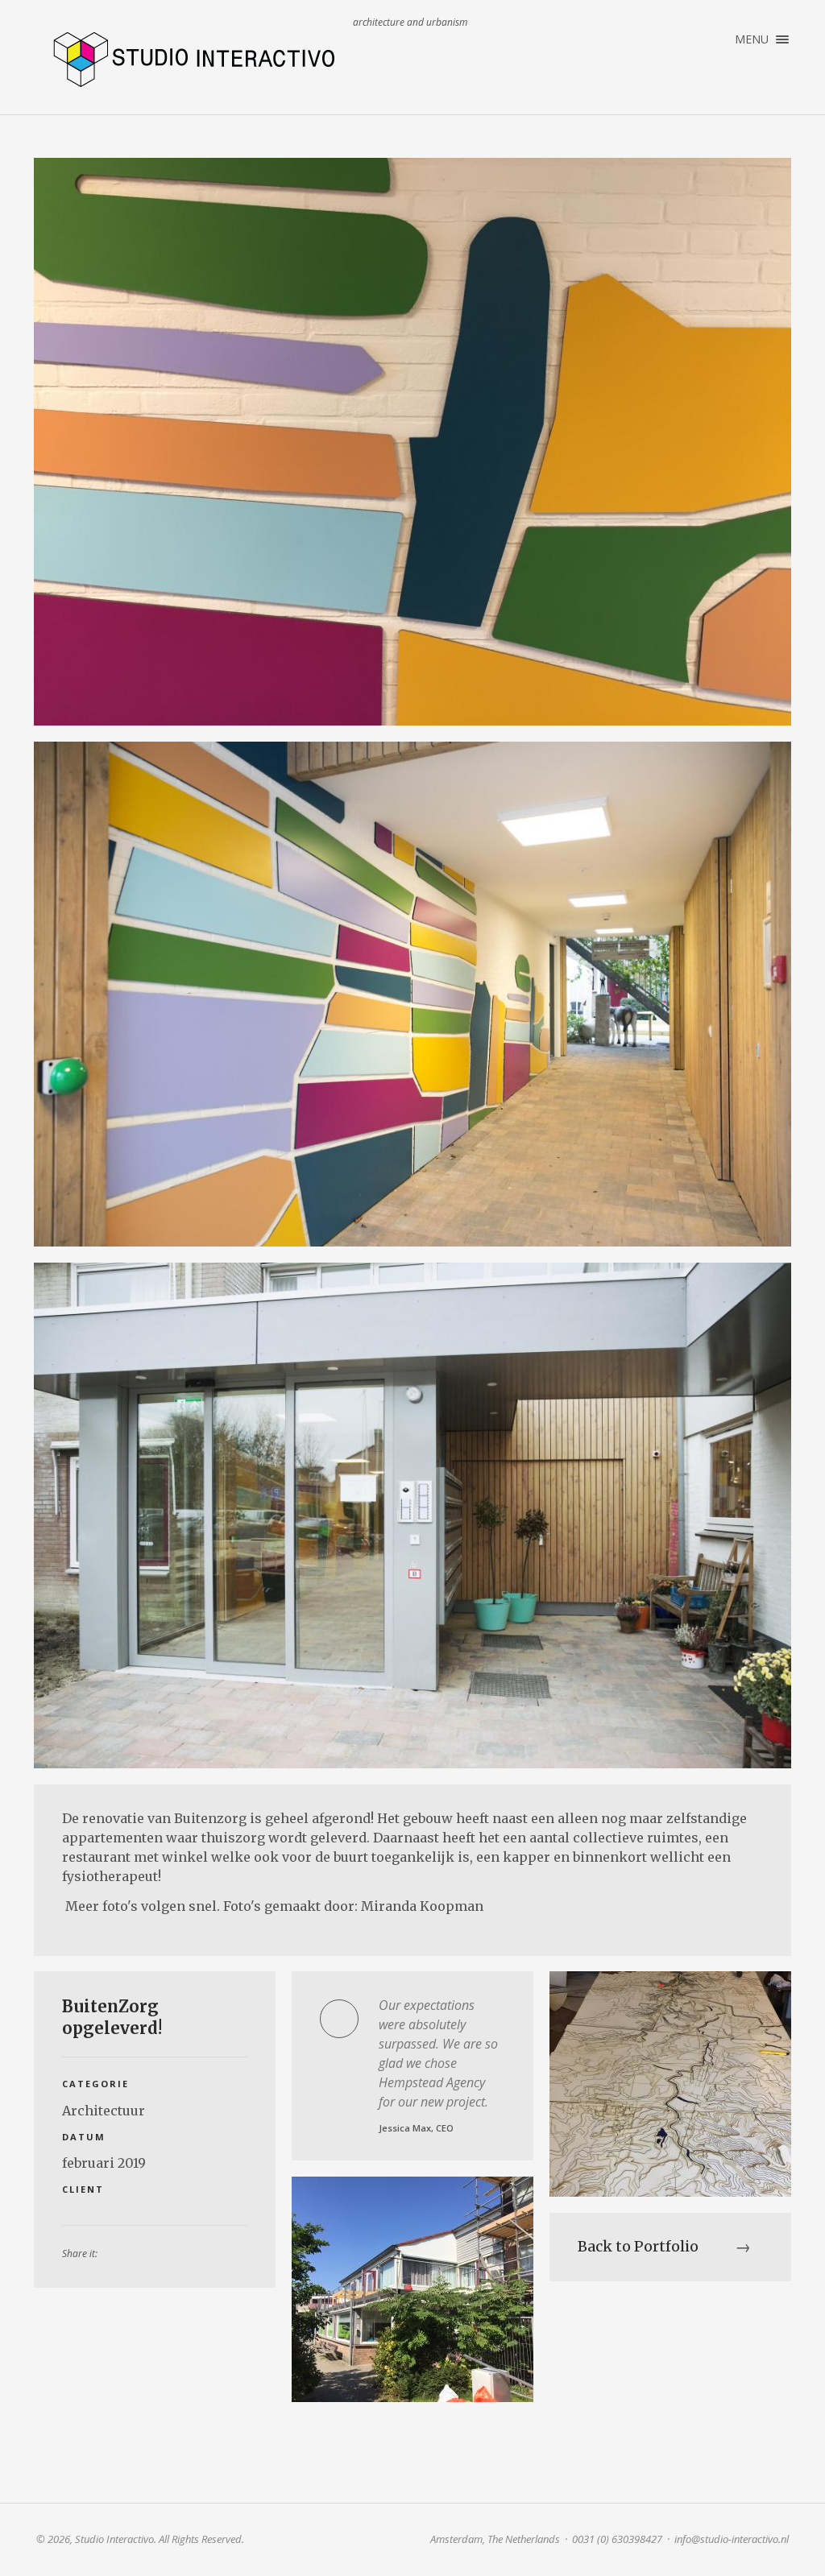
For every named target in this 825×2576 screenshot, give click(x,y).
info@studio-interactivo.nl (732, 2539)
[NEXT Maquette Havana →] (670, 2084)
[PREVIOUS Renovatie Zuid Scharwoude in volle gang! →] (412, 2289)
